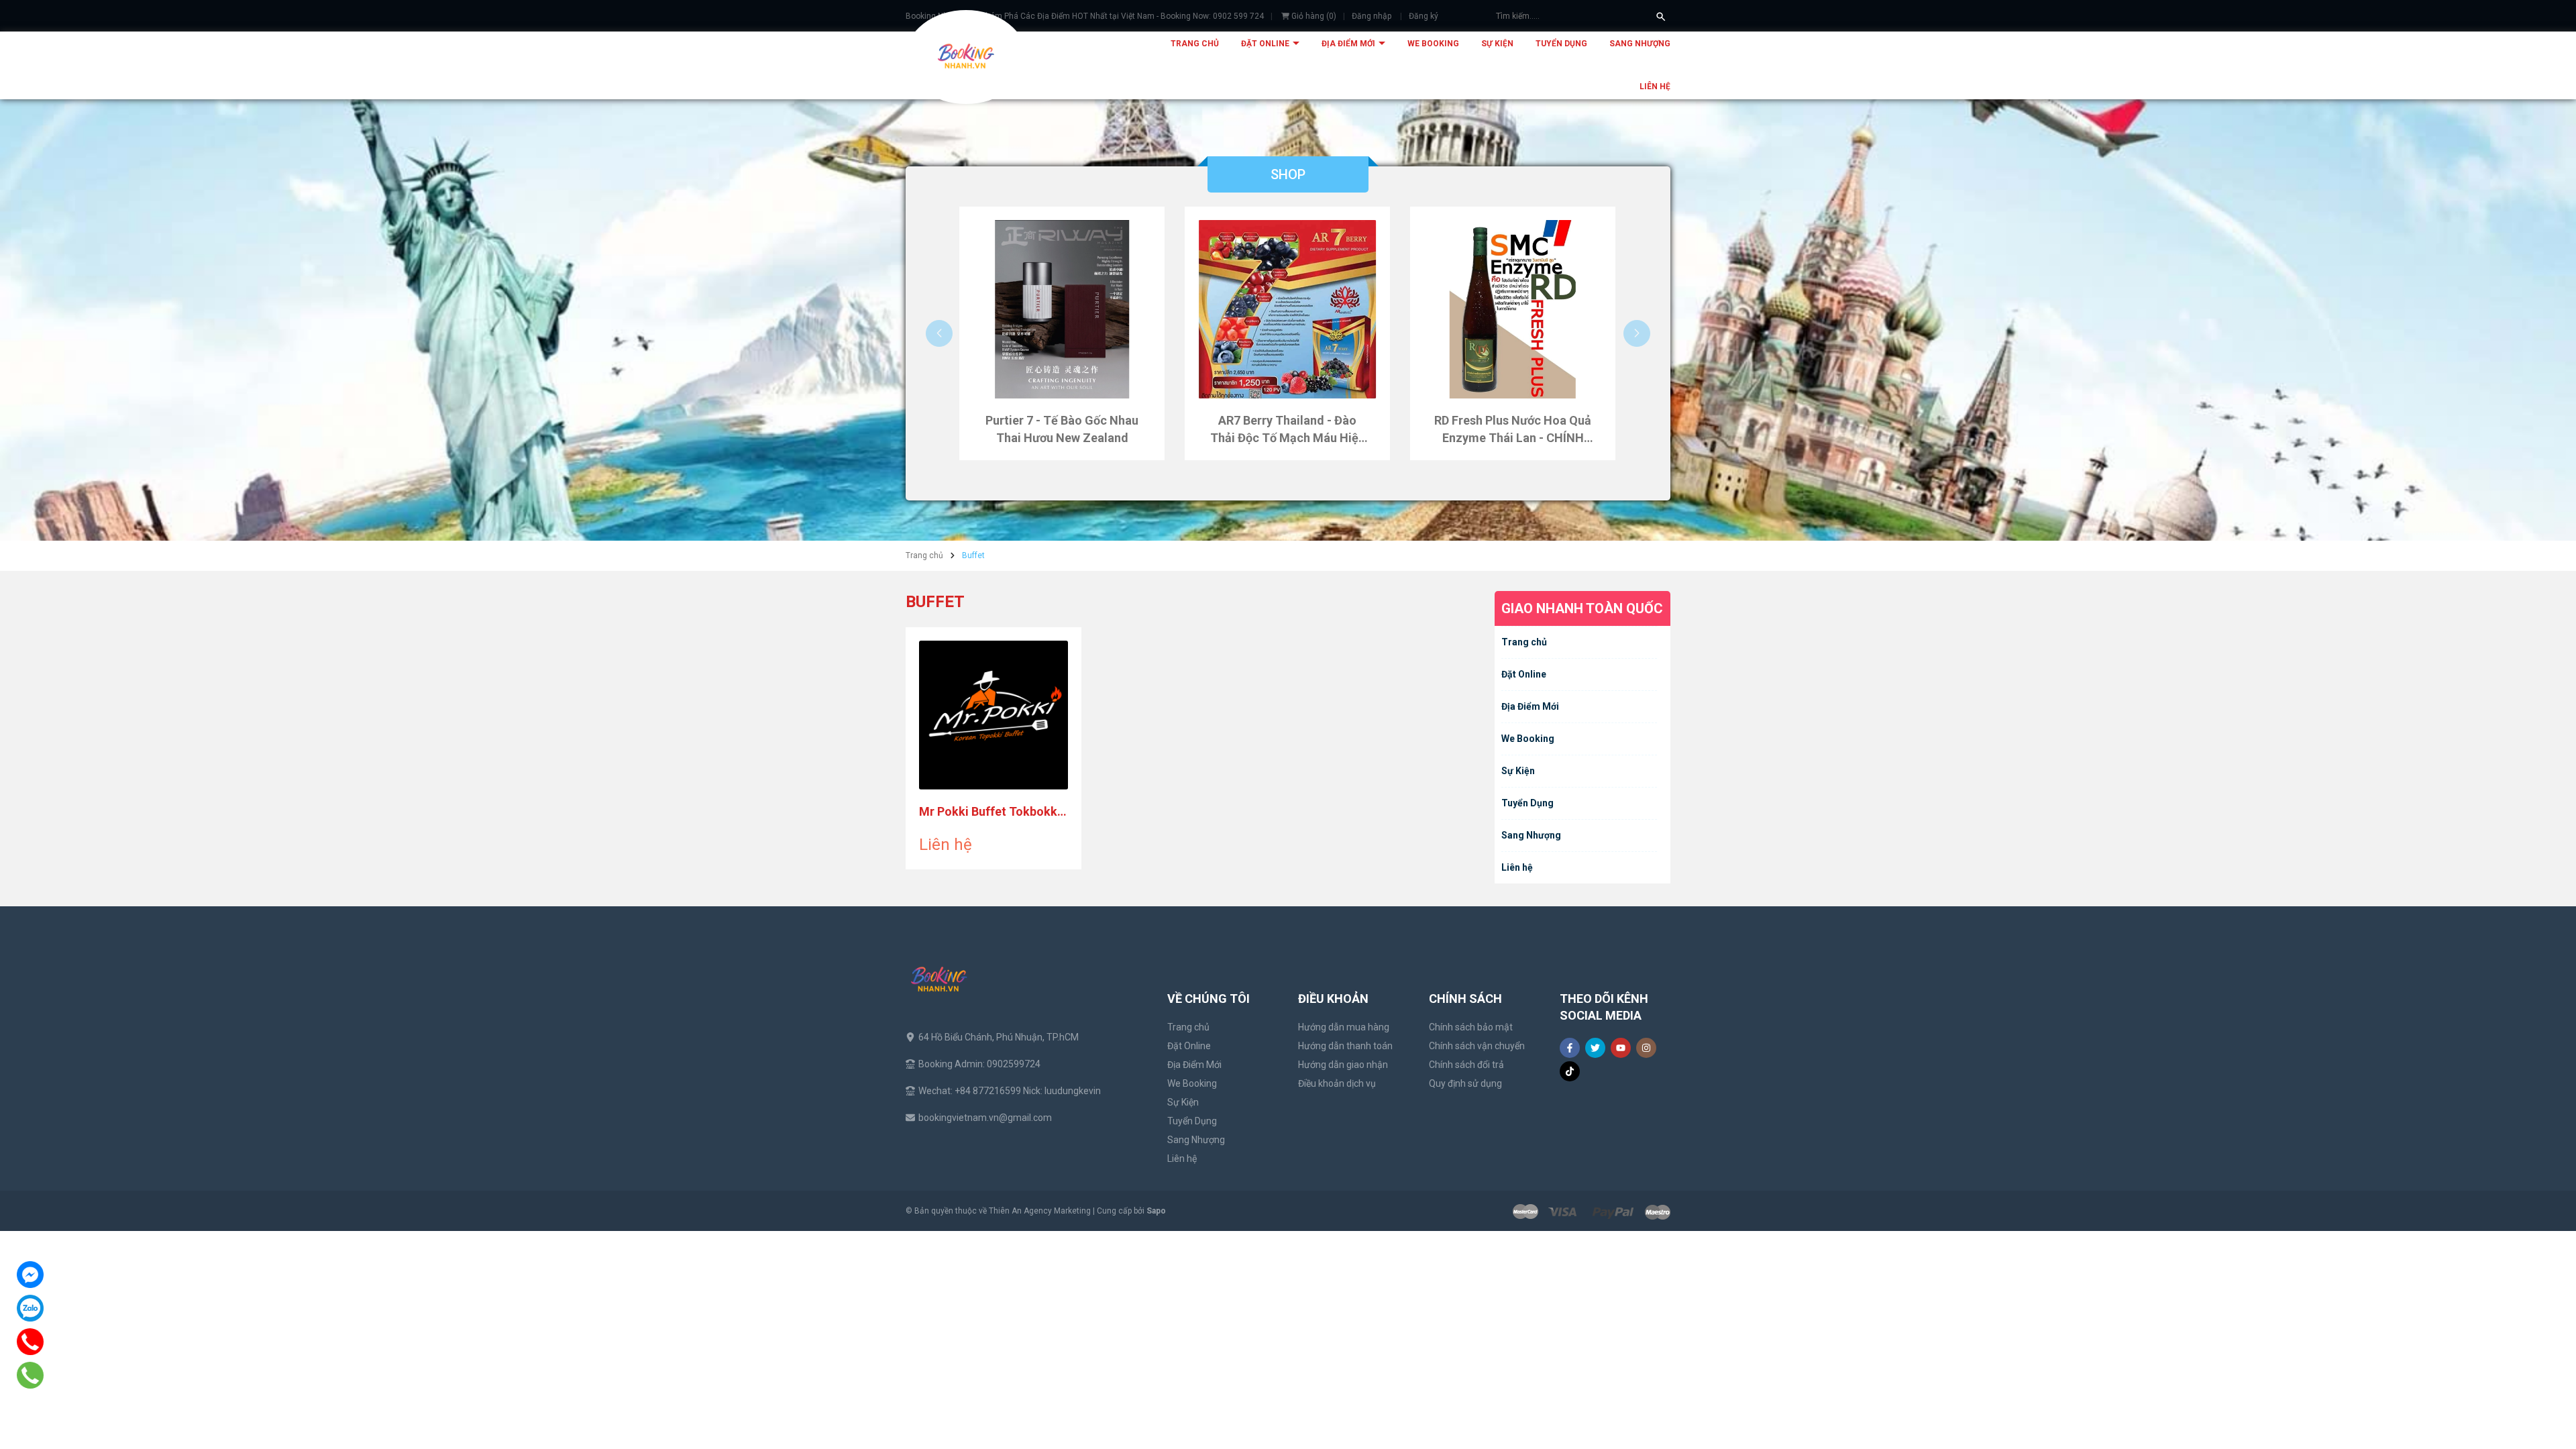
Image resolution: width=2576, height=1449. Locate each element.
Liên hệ (1655, 87)
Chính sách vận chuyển (1477, 1046)
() (1314, 16)
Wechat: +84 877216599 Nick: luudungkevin (1010, 1091)
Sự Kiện (1497, 44)
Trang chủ (1195, 44)
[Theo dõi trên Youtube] (1621, 1048)
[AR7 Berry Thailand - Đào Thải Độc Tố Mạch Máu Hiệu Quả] (1287, 309)
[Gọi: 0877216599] (31, 1375)
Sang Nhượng (1640, 44)
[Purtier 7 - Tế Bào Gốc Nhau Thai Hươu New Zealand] (1062, 309)
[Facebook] (30, 1275)
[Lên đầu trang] (2534, 1407)
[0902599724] (31, 1342)
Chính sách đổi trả (1466, 1065)
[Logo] (966, 57)
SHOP (1288, 174)
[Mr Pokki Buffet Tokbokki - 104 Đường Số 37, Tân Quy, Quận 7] (994, 715)
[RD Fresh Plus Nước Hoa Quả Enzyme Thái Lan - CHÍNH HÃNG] (1513, 309)
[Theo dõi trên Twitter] (1595, 1048)
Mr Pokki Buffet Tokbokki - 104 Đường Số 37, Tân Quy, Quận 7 (994, 812)
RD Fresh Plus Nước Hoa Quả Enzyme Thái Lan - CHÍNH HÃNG (1513, 430)
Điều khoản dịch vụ (1337, 1083)
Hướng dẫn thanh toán (1345, 1046)
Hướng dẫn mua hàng (1344, 1027)
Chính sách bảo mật (1471, 1027)
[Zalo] (30, 1308)
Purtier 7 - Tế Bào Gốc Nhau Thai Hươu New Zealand (1062, 429)
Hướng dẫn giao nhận (1343, 1065)
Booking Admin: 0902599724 (979, 1064)
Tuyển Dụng (1561, 44)
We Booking (1433, 44)
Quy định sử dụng (1465, 1083)
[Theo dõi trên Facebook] (1570, 1048)
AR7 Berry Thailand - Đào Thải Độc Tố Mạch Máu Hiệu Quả (1288, 430)
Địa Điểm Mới (1349, 44)
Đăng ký (1424, 16)
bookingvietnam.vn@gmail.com (985, 1118)
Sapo (1156, 1211)
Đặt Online (1266, 44)
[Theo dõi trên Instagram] (1646, 1048)
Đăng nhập (1372, 16)
